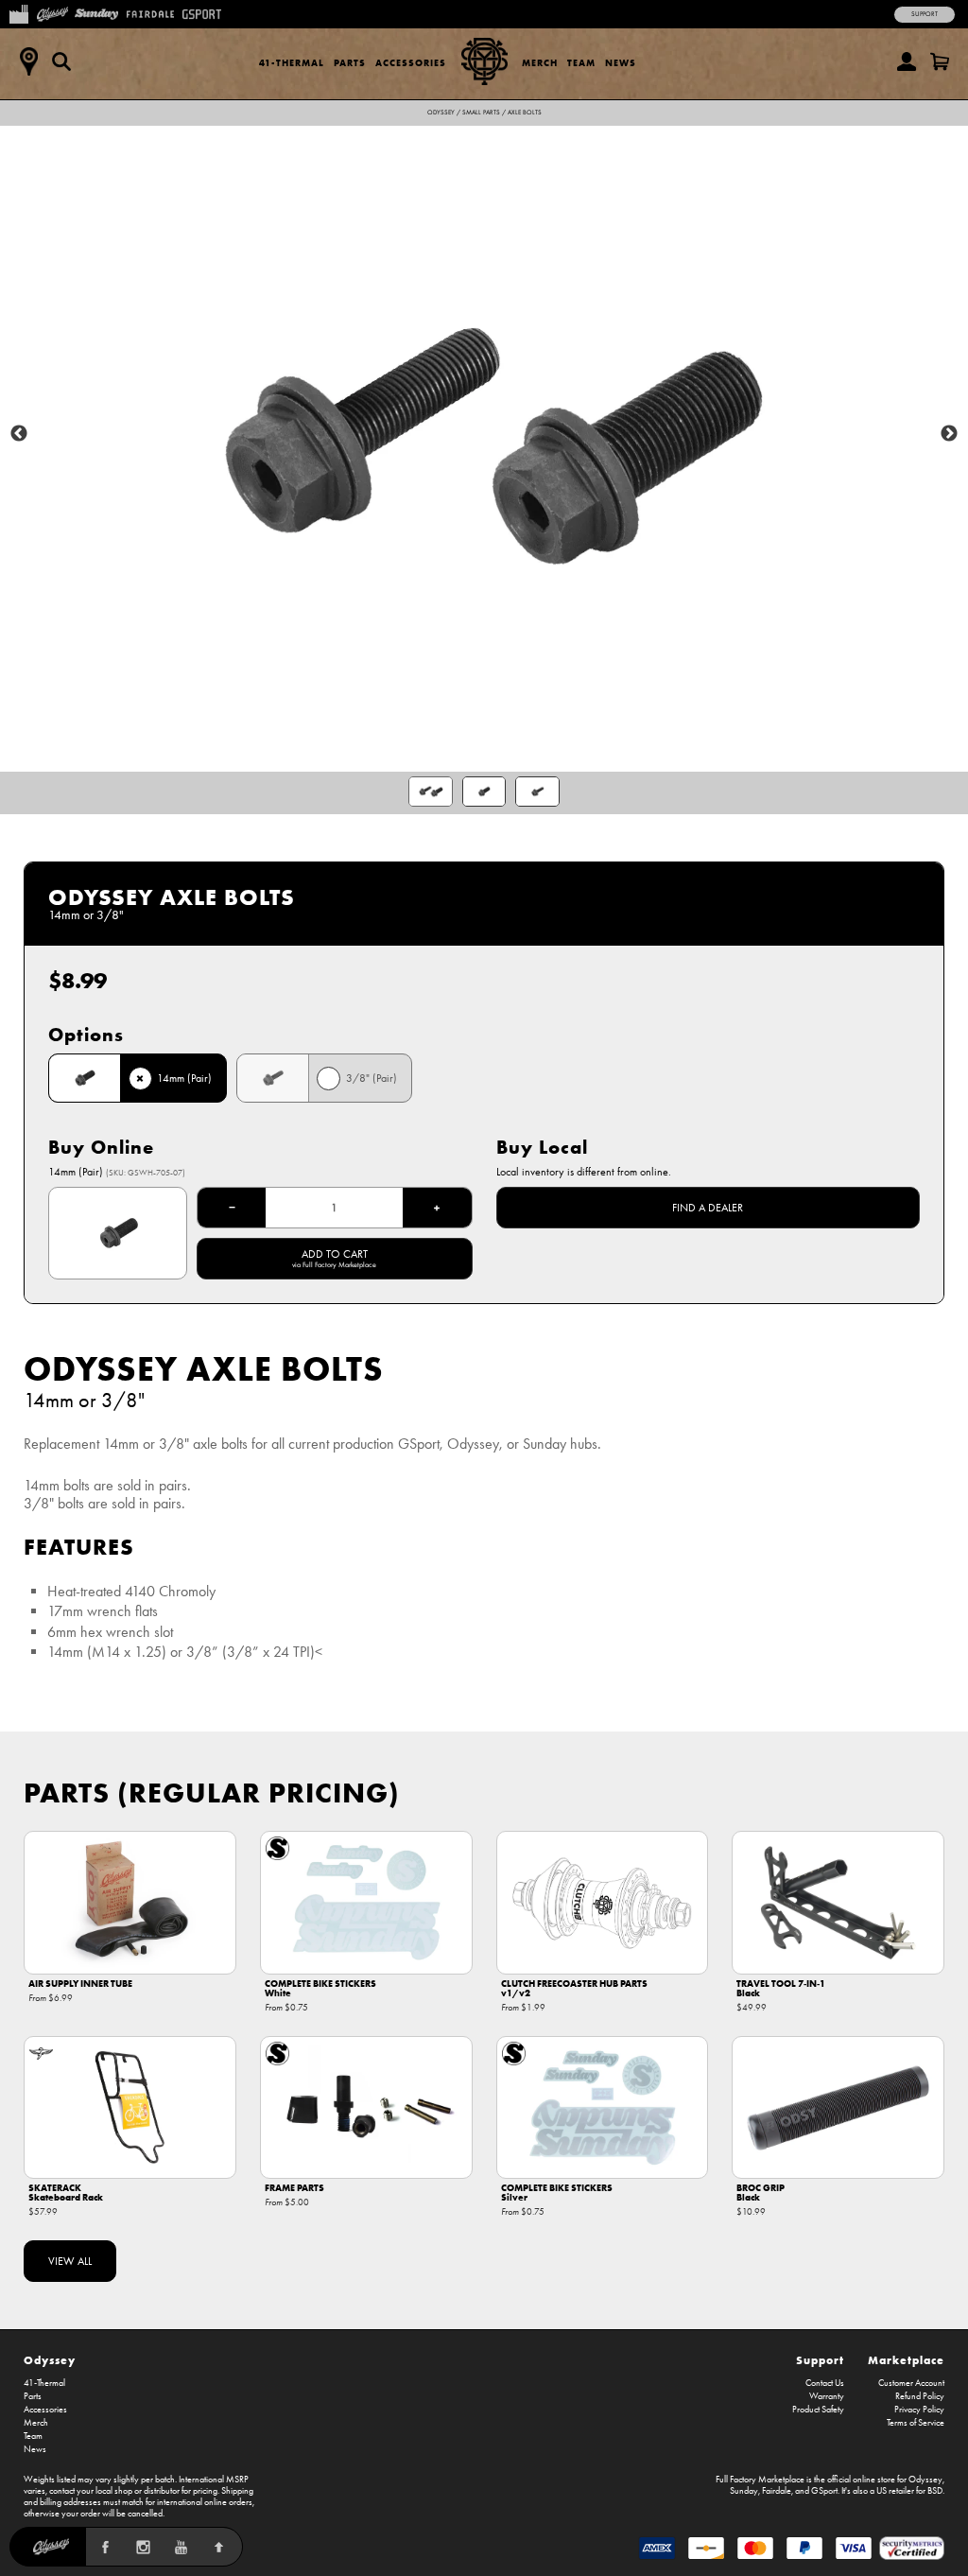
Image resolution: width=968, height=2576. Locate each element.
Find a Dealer (708, 1208)
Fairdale (777, 2491)
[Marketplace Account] (907, 61)
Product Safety (818, 2410)
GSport (824, 2491)
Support (925, 14)
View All (70, 2261)
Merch (540, 63)
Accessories (411, 63)
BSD (935, 2491)
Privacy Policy (919, 2410)
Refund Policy (920, 2396)
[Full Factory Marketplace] (18, 12)
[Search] (61, 61)
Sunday (744, 2491)
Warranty (827, 2396)
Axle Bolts (525, 113)
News (621, 63)
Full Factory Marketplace (760, 2480)
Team (581, 63)
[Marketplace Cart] (940, 61)
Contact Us (825, 2383)
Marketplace (906, 2360)
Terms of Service (916, 2423)
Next (949, 434)
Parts (350, 63)
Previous (19, 434)
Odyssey (441, 113)
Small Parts (481, 113)
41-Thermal (292, 63)
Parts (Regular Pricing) (212, 1793)
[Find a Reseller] (28, 61)
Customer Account (911, 2383)
